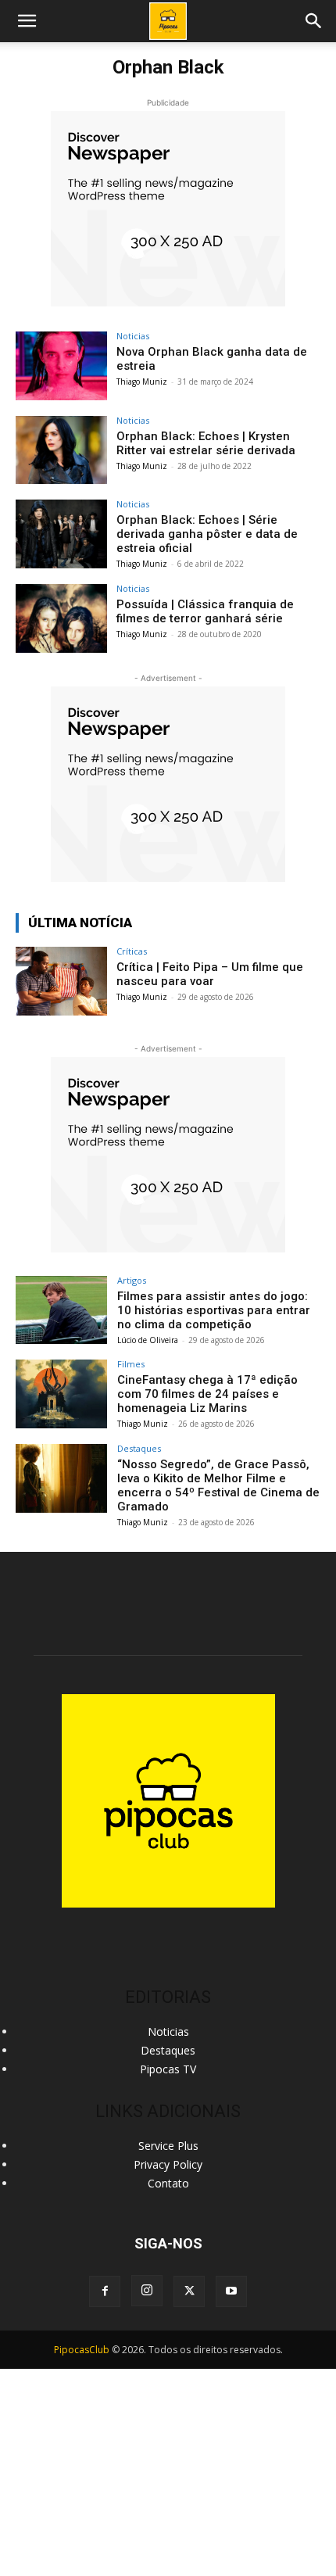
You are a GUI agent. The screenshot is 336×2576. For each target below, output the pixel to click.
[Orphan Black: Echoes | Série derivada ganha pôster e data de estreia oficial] (61, 534)
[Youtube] (231, 2291)
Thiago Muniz (142, 382)
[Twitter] (189, 2291)
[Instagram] (147, 2291)
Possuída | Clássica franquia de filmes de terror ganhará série (205, 611)
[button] (314, 21)
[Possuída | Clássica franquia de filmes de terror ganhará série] (61, 618)
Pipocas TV (168, 2069)
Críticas (132, 951)
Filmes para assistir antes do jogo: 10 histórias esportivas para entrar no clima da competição (214, 1310)
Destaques (139, 1448)
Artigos (132, 1280)
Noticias (133, 336)
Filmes (131, 1364)
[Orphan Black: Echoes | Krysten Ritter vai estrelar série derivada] (61, 450)
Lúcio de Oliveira (148, 1340)
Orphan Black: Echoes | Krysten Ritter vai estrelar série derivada (206, 443)
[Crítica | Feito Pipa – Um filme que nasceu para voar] (61, 981)
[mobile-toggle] (27, 21)
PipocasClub (82, 2350)
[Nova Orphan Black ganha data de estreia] (61, 366)
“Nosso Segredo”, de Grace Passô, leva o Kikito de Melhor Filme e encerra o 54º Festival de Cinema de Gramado (218, 1485)
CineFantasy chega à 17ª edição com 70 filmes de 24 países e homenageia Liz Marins (207, 1394)
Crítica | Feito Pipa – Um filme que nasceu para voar (210, 974)
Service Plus (168, 2146)
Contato (168, 2183)
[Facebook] (105, 2291)
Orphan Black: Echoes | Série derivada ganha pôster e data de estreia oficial (207, 534)
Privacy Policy (168, 2164)
